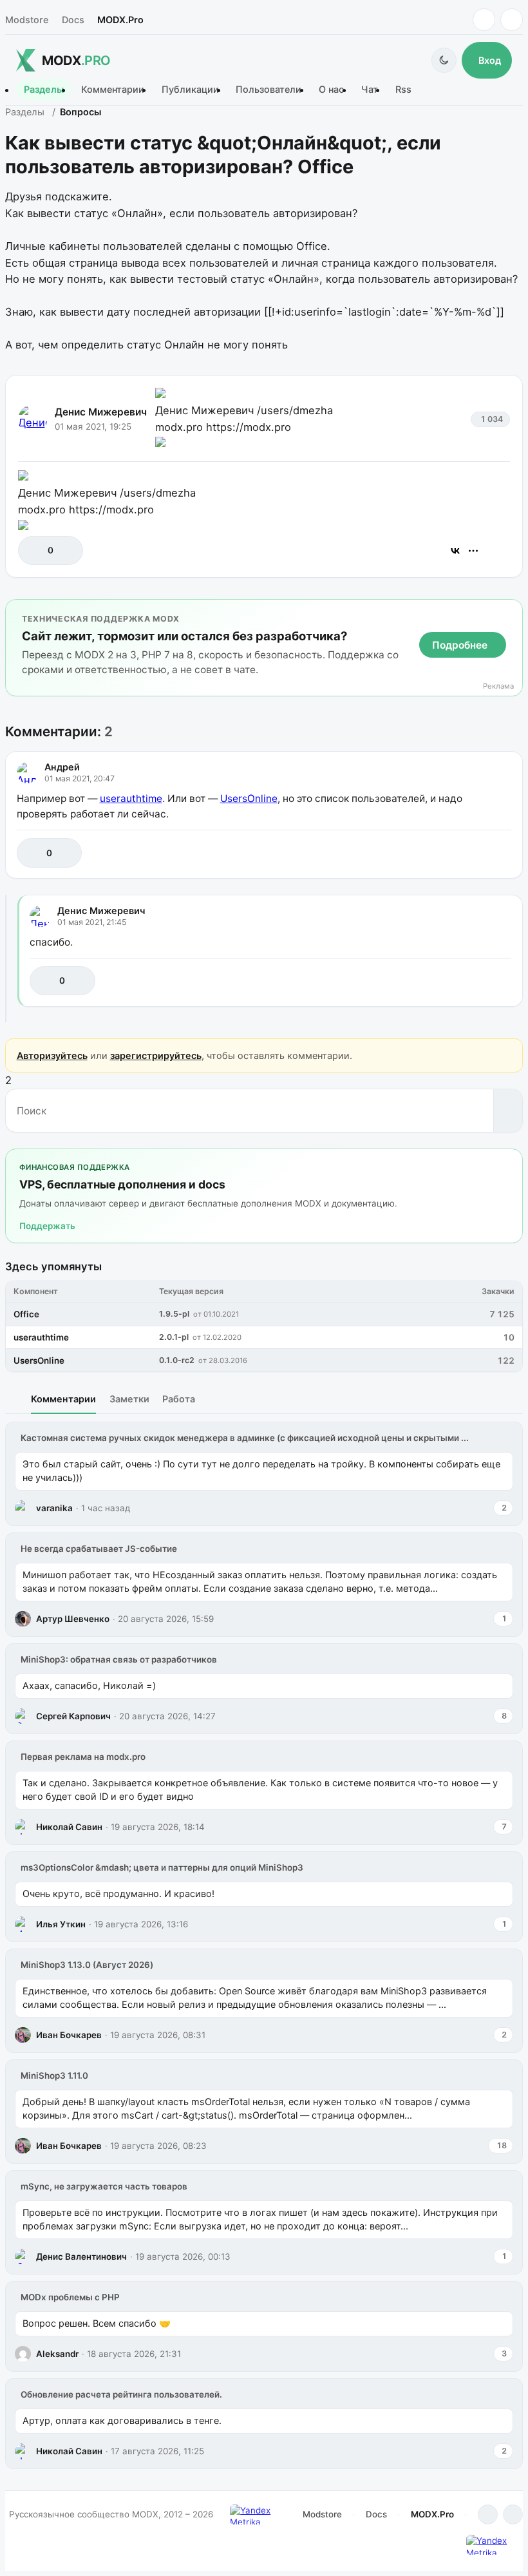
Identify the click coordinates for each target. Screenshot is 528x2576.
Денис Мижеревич (101, 412)
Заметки (129, 1399)
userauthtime (131, 798)
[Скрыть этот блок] (510, 612)
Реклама (498, 686)
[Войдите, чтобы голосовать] (34, 550)
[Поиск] (508, 1111)
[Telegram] (484, 20)
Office (26, 1314)
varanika (54, 1508)
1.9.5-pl (174, 1314)
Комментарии (113, 90)
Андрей (62, 767)
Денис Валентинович (81, 2256)
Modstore (27, 20)
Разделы (44, 90)
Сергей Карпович (73, 1716)
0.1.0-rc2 (177, 1360)
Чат (370, 90)
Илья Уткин (61, 1924)
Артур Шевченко (73, 1619)
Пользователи (269, 90)
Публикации (190, 90)
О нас (331, 90)
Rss (403, 90)
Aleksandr (57, 2354)
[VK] (512, 20)
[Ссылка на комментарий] (469, 853)
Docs (73, 20)
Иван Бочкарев (69, 2035)
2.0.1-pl (174, 1337)
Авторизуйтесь (52, 1055)
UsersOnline (249, 798)
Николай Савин (69, 1827)
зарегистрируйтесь (156, 1055)
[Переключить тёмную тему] (444, 60)
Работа (179, 1399)
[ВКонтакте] (455, 551)
